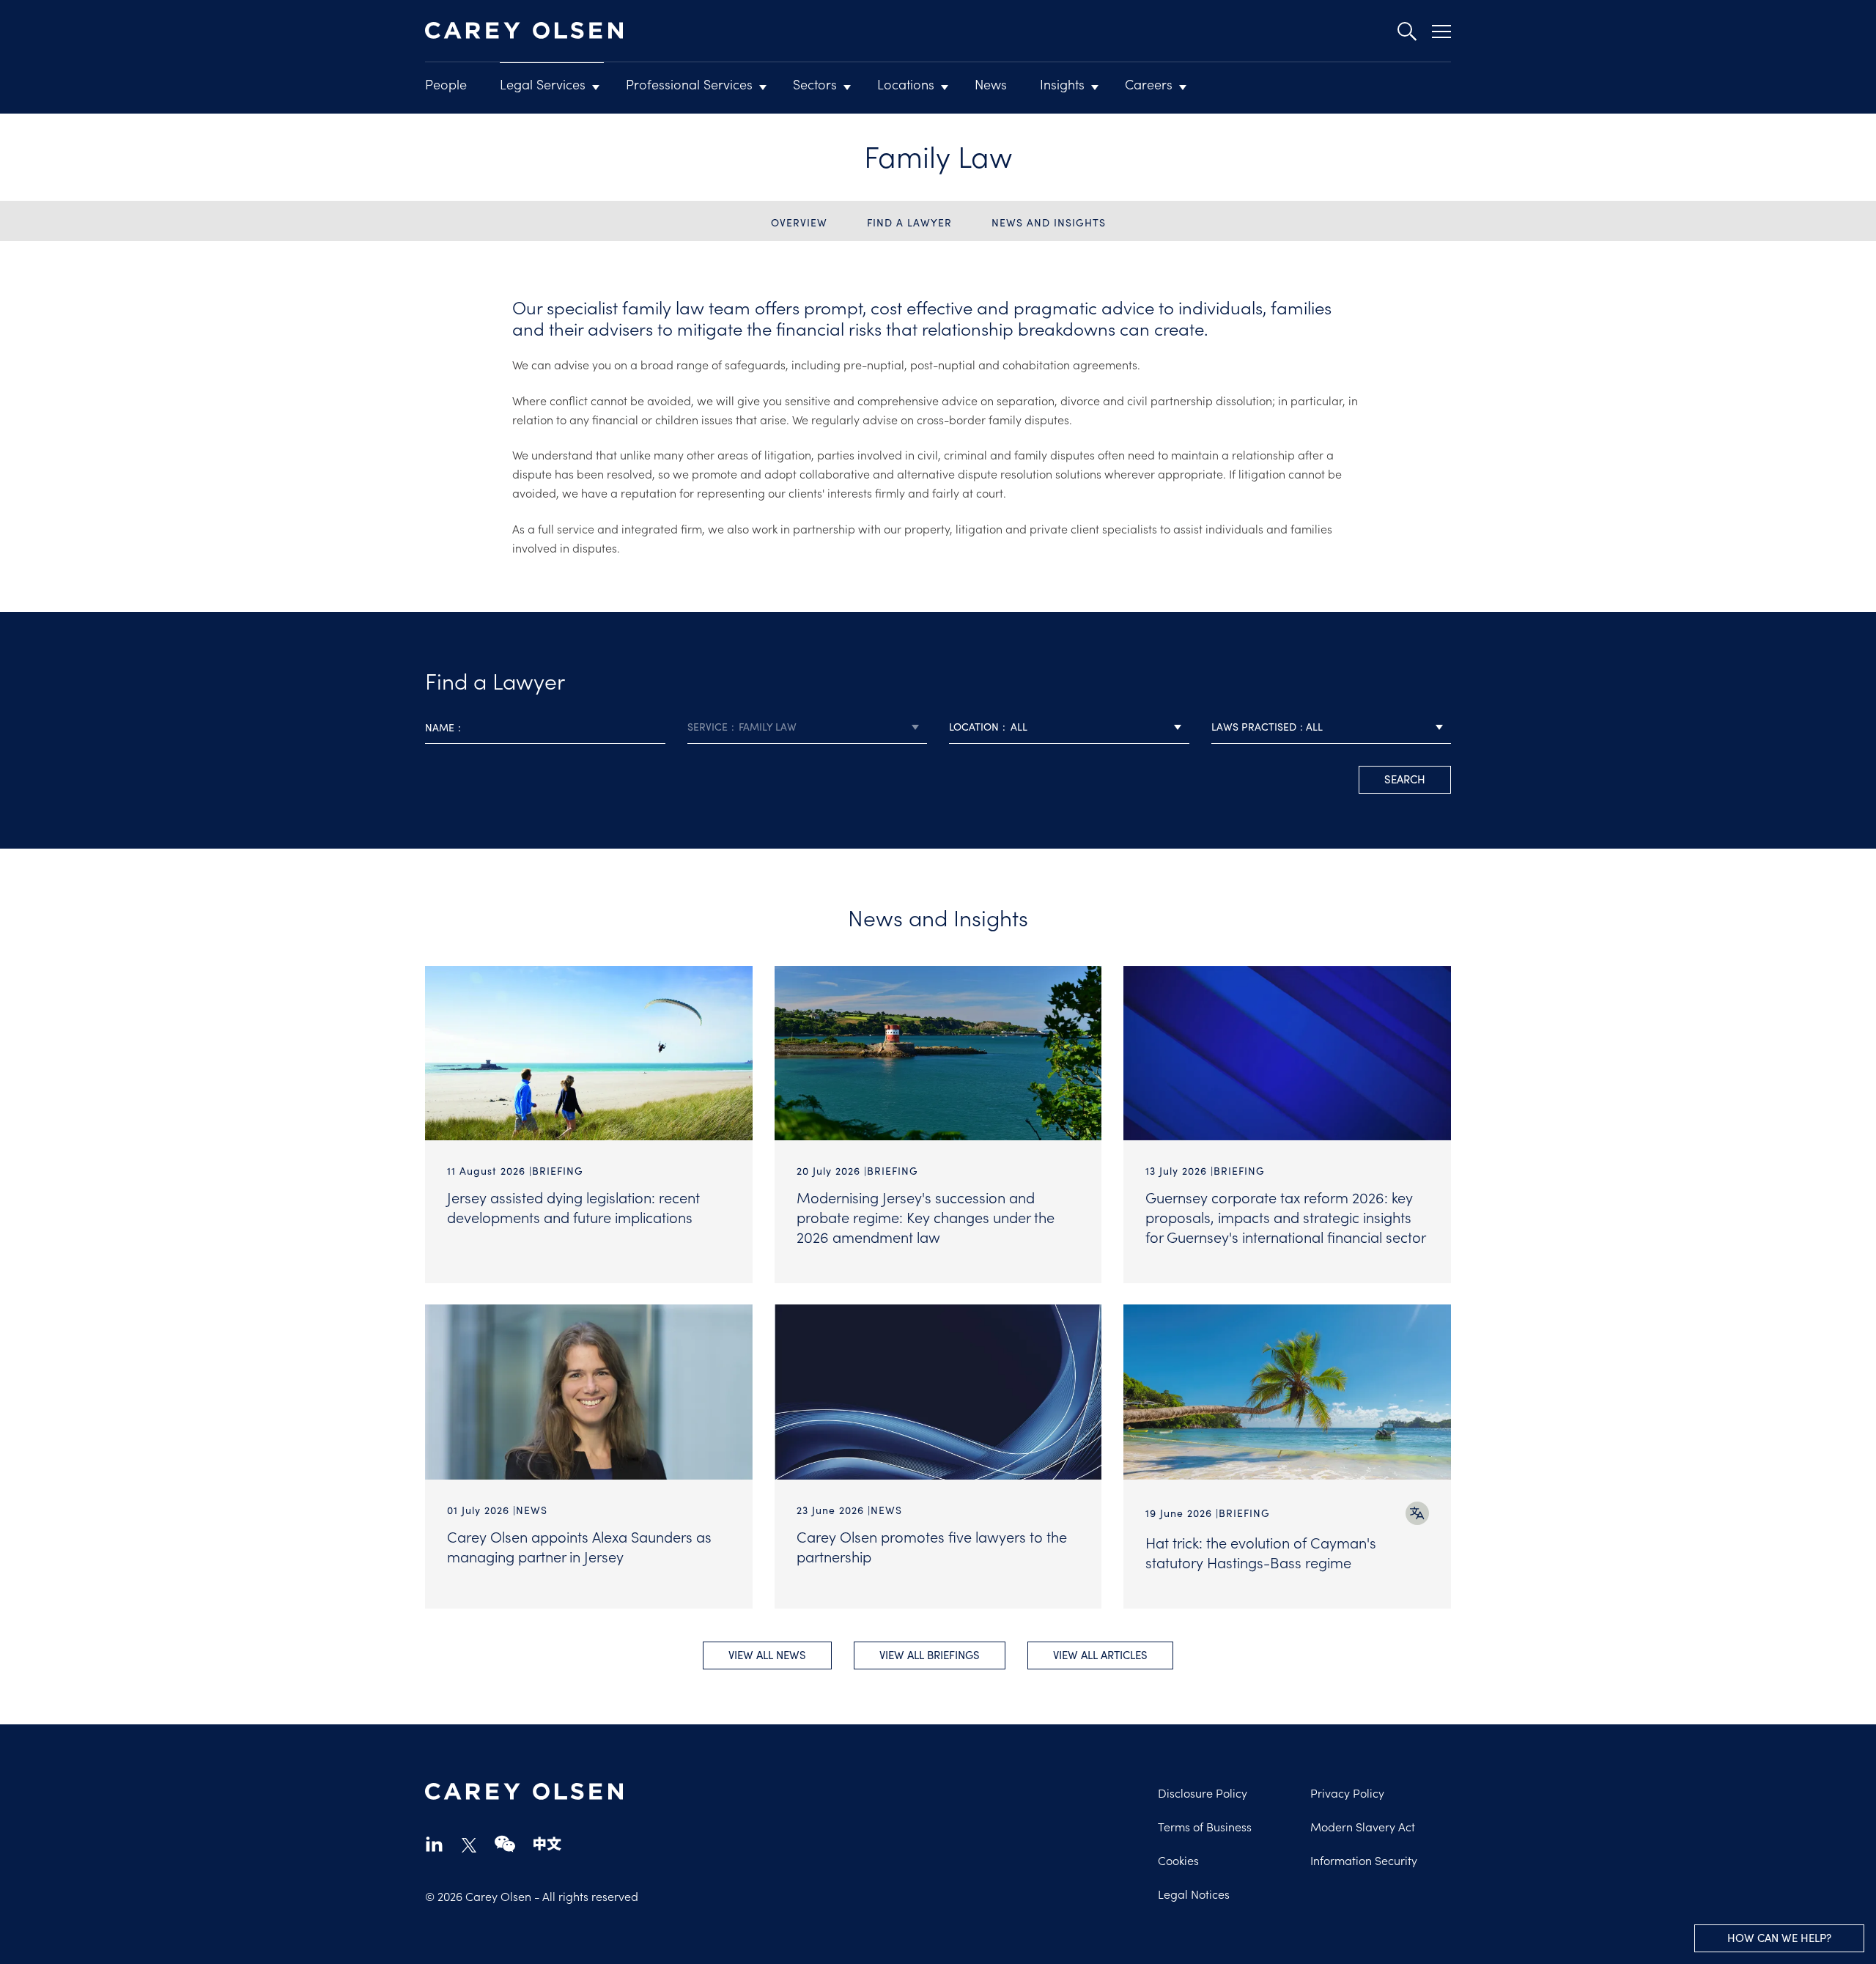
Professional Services (689, 84)
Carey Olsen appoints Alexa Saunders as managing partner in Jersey (579, 1546)
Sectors (815, 84)
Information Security (1364, 1860)
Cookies (1178, 1860)
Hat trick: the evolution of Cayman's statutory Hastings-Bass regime (1261, 1552)
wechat (505, 1843)
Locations (906, 84)
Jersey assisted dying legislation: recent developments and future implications (573, 1207)
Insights (1062, 84)
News (991, 84)
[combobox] (808, 727)
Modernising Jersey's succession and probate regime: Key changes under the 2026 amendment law (926, 1217)
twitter (469, 1845)
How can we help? (1779, 1938)
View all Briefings (930, 1655)
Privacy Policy (1347, 1793)
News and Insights (1049, 222)
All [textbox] (1019, 727)
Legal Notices (1194, 1894)
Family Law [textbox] (768, 727)
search (1405, 779)
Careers (1149, 84)
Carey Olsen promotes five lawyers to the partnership (932, 1546)
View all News (767, 1655)
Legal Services (543, 84)
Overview (799, 222)
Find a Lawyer (909, 222)
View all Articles (1100, 1655)
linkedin (434, 1843)
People (446, 84)
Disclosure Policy (1203, 1793)
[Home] (524, 31)
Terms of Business (1205, 1826)
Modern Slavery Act (1363, 1826)
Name (440, 727)
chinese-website (547, 1843)
